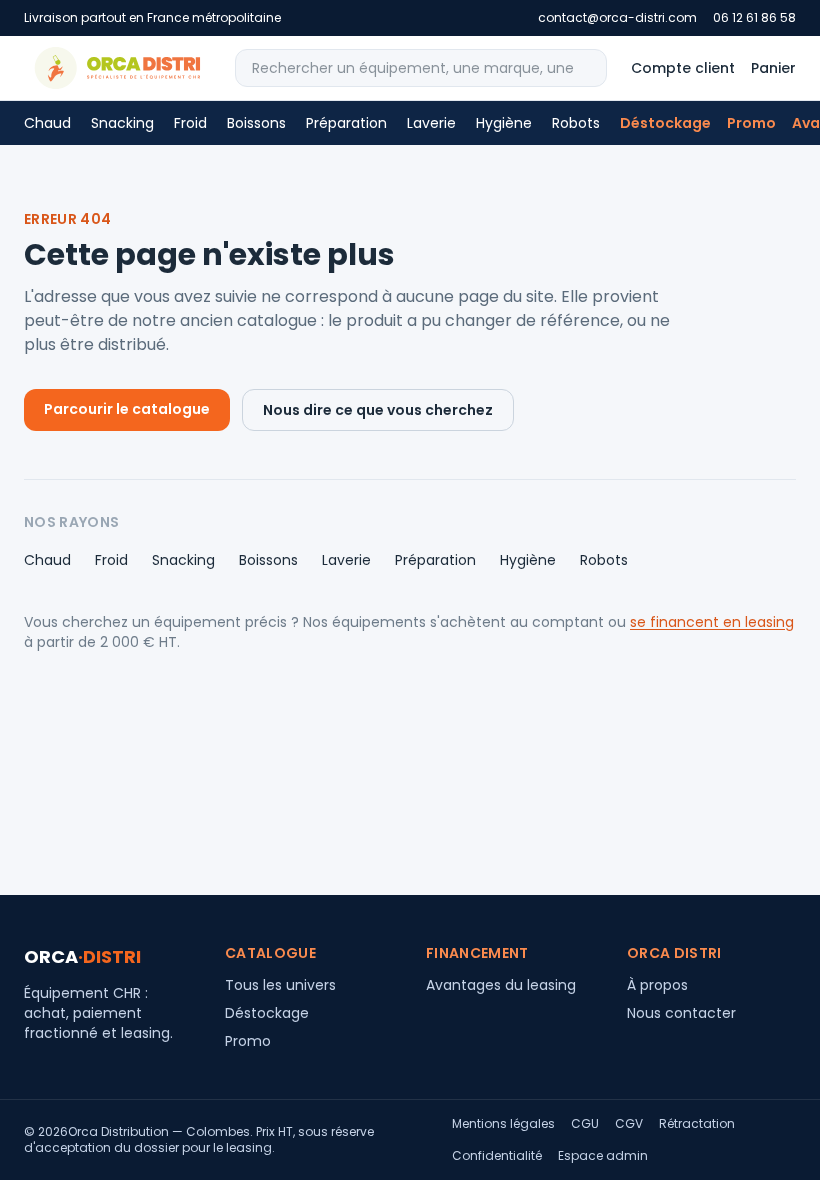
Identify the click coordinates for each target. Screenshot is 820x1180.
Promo (751, 123)
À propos (657, 985)
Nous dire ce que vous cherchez (378, 410)
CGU (585, 1124)
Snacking (122, 123)
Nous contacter (681, 1013)
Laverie (431, 123)
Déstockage (665, 123)
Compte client (683, 68)
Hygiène (504, 123)
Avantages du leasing (501, 985)
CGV (629, 1124)
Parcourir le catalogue (127, 409)
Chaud (47, 123)
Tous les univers (280, 985)
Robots (576, 123)
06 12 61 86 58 (754, 18)
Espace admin (603, 1156)
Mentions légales (503, 1124)
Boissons (256, 123)
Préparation (346, 123)
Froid (190, 123)
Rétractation (697, 1124)
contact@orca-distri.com (617, 18)
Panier (773, 68)
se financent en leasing (712, 622)
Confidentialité (497, 1156)
